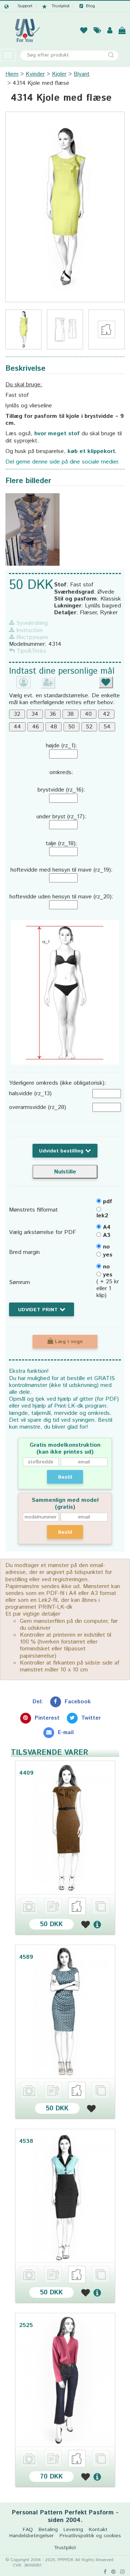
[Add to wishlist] (86, 1924)
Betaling (48, 2530)
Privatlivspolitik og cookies (90, 2536)
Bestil (65, 1477)
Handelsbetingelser (32, 2536)
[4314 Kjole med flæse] (65, 207)
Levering (73, 2530)
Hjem (12, 74)
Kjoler (59, 74)
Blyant (82, 74)
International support (18, 6)
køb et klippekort (91, 451)
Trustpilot (61, 6)
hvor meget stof (57, 434)
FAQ (28, 2530)
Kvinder (35, 74)
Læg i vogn (68, 1342)
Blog (90, 6)
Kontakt (98, 2530)
